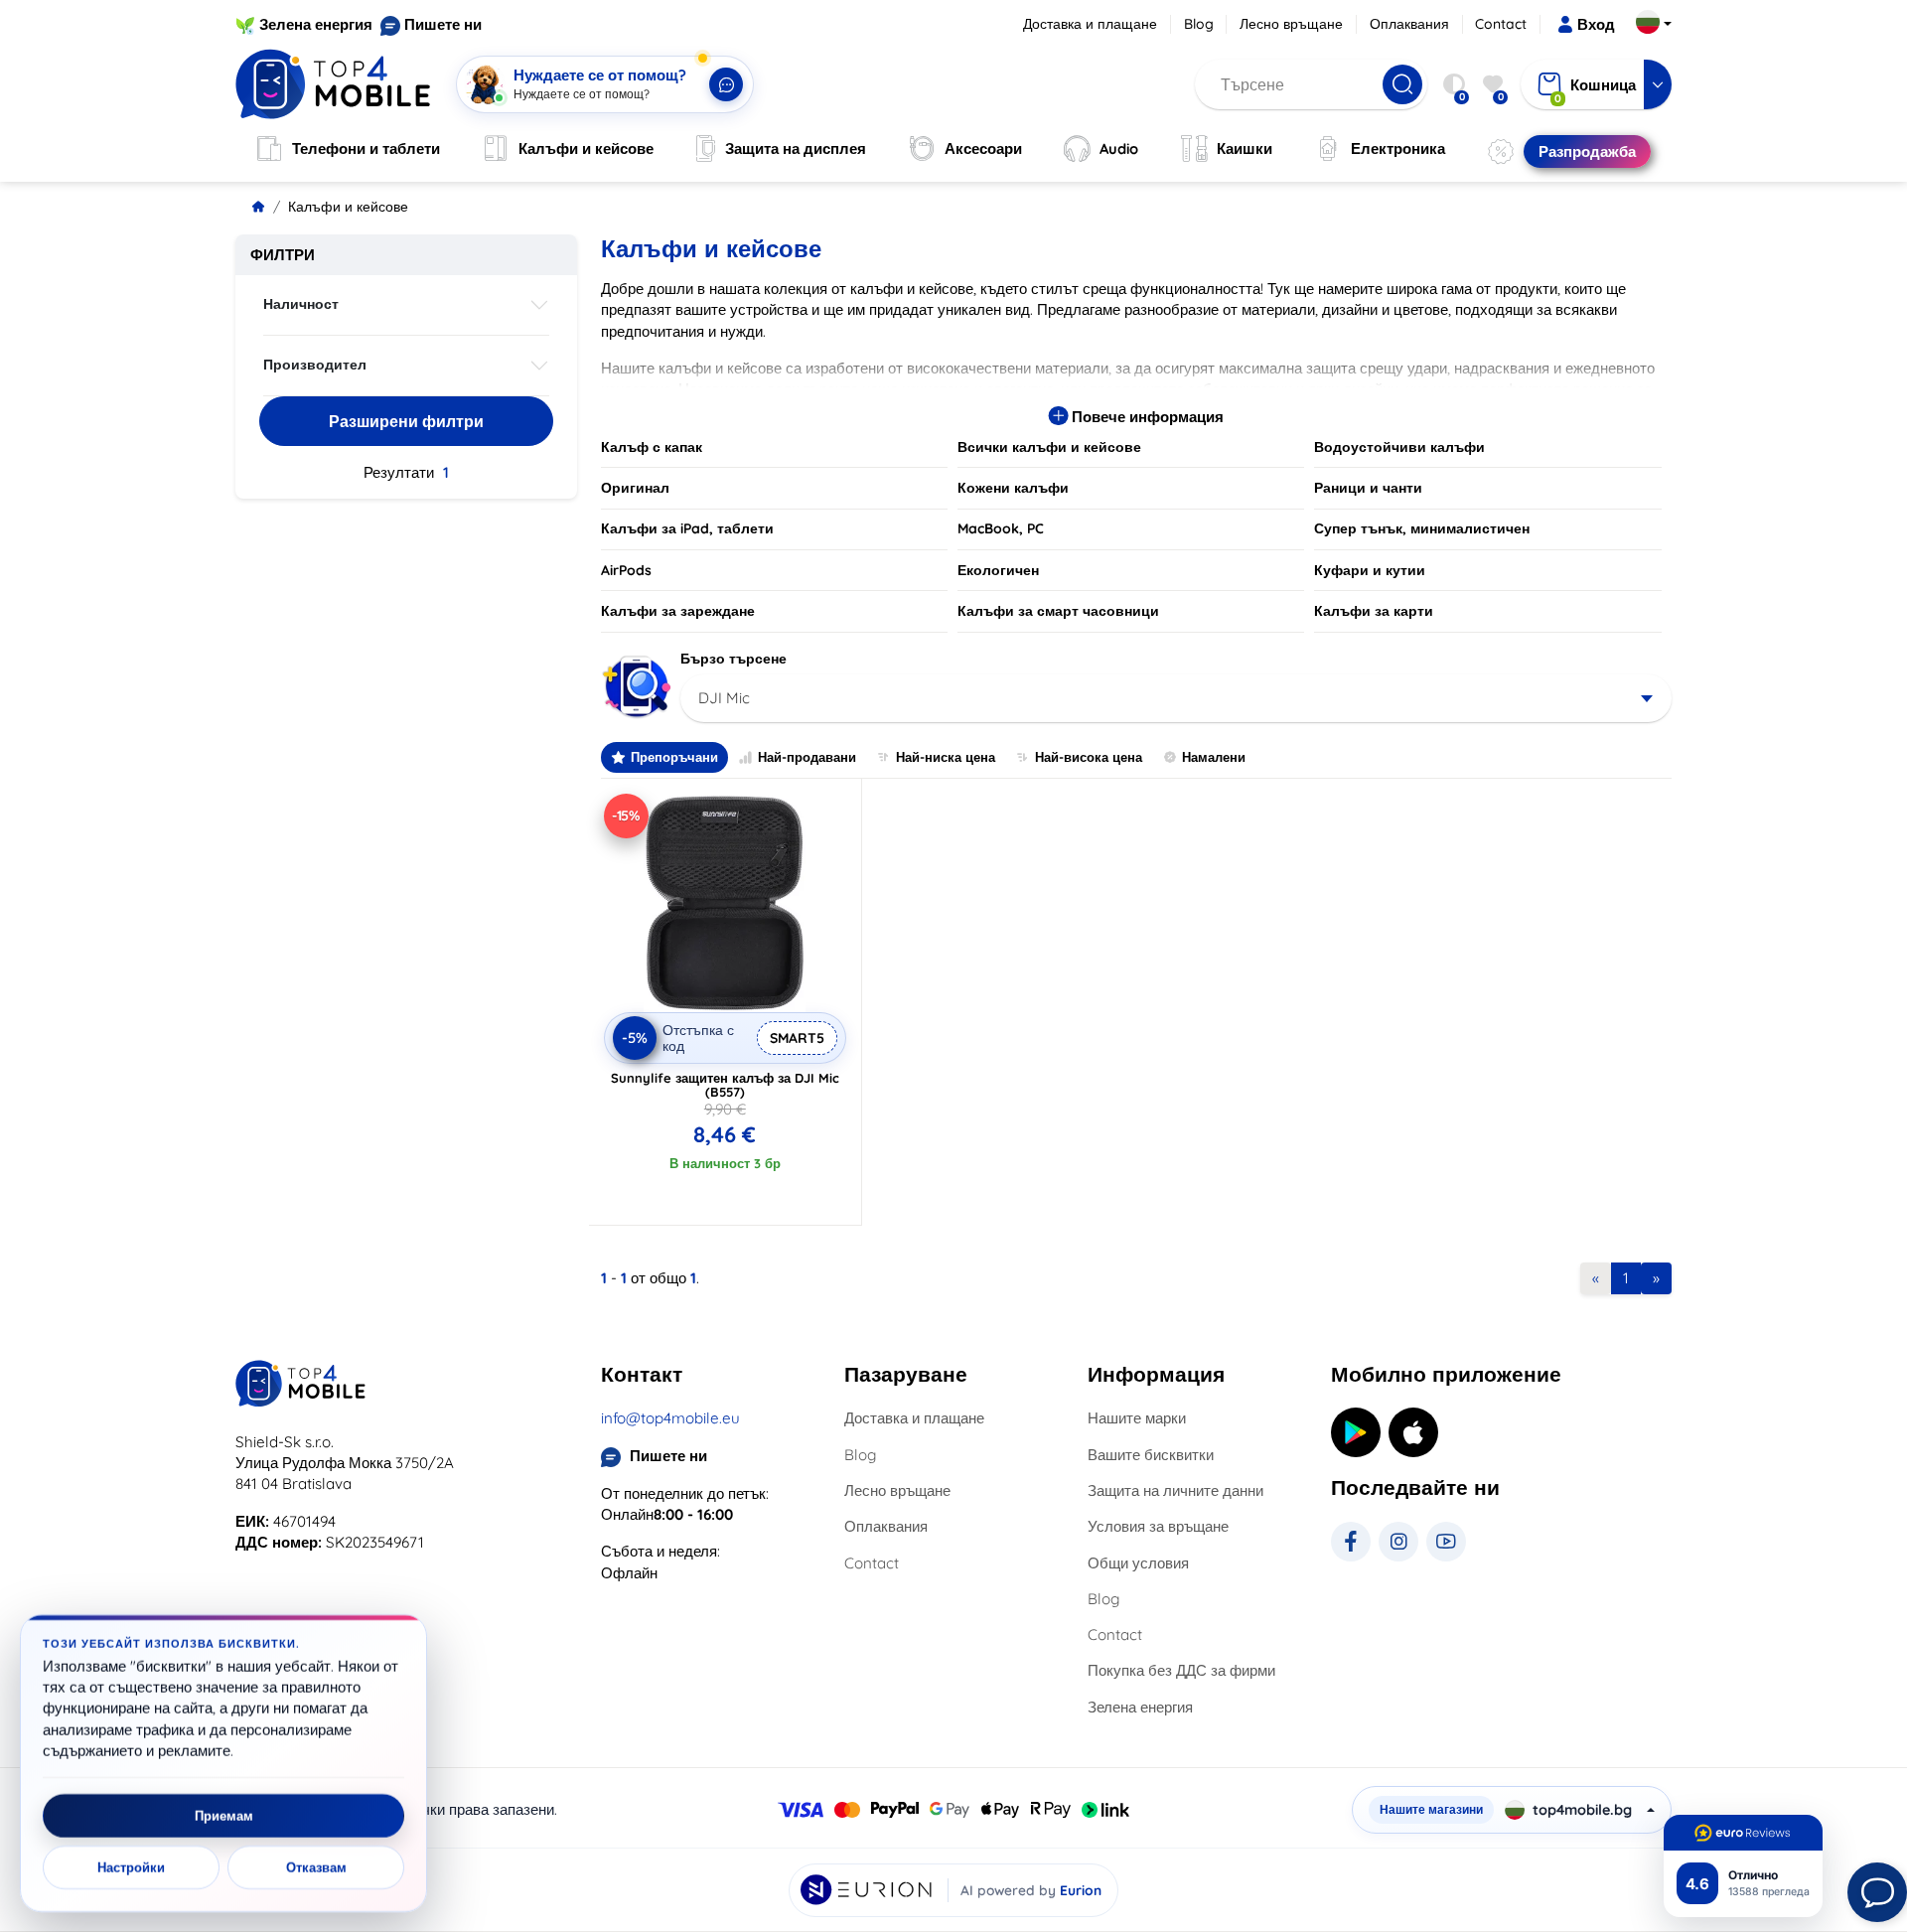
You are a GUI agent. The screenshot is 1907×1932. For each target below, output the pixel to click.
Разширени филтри (406, 421)
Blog (1199, 24)
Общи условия (1138, 1563)
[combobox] (1176, 698)
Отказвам (316, 1867)
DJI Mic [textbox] (724, 698)
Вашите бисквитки (1151, 1455)
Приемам (224, 1816)
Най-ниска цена (946, 757)
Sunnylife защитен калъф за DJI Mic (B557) (725, 1085)
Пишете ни (443, 24)
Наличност (301, 304)
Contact (1501, 24)
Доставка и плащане (1090, 24)
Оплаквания (1409, 24)
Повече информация (1146, 417)
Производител (315, 365)
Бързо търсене (733, 659)
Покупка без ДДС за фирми (1181, 1670)
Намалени (1214, 757)
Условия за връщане (1158, 1526)
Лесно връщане (1291, 24)
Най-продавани (807, 757)
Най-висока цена (1089, 757)
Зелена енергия (316, 24)
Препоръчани (674, 757)
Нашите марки (1137, 1418)
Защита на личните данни (1175, 1490)
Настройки (131, 1867)
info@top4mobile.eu (670, 1418)
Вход (1596, 24)
